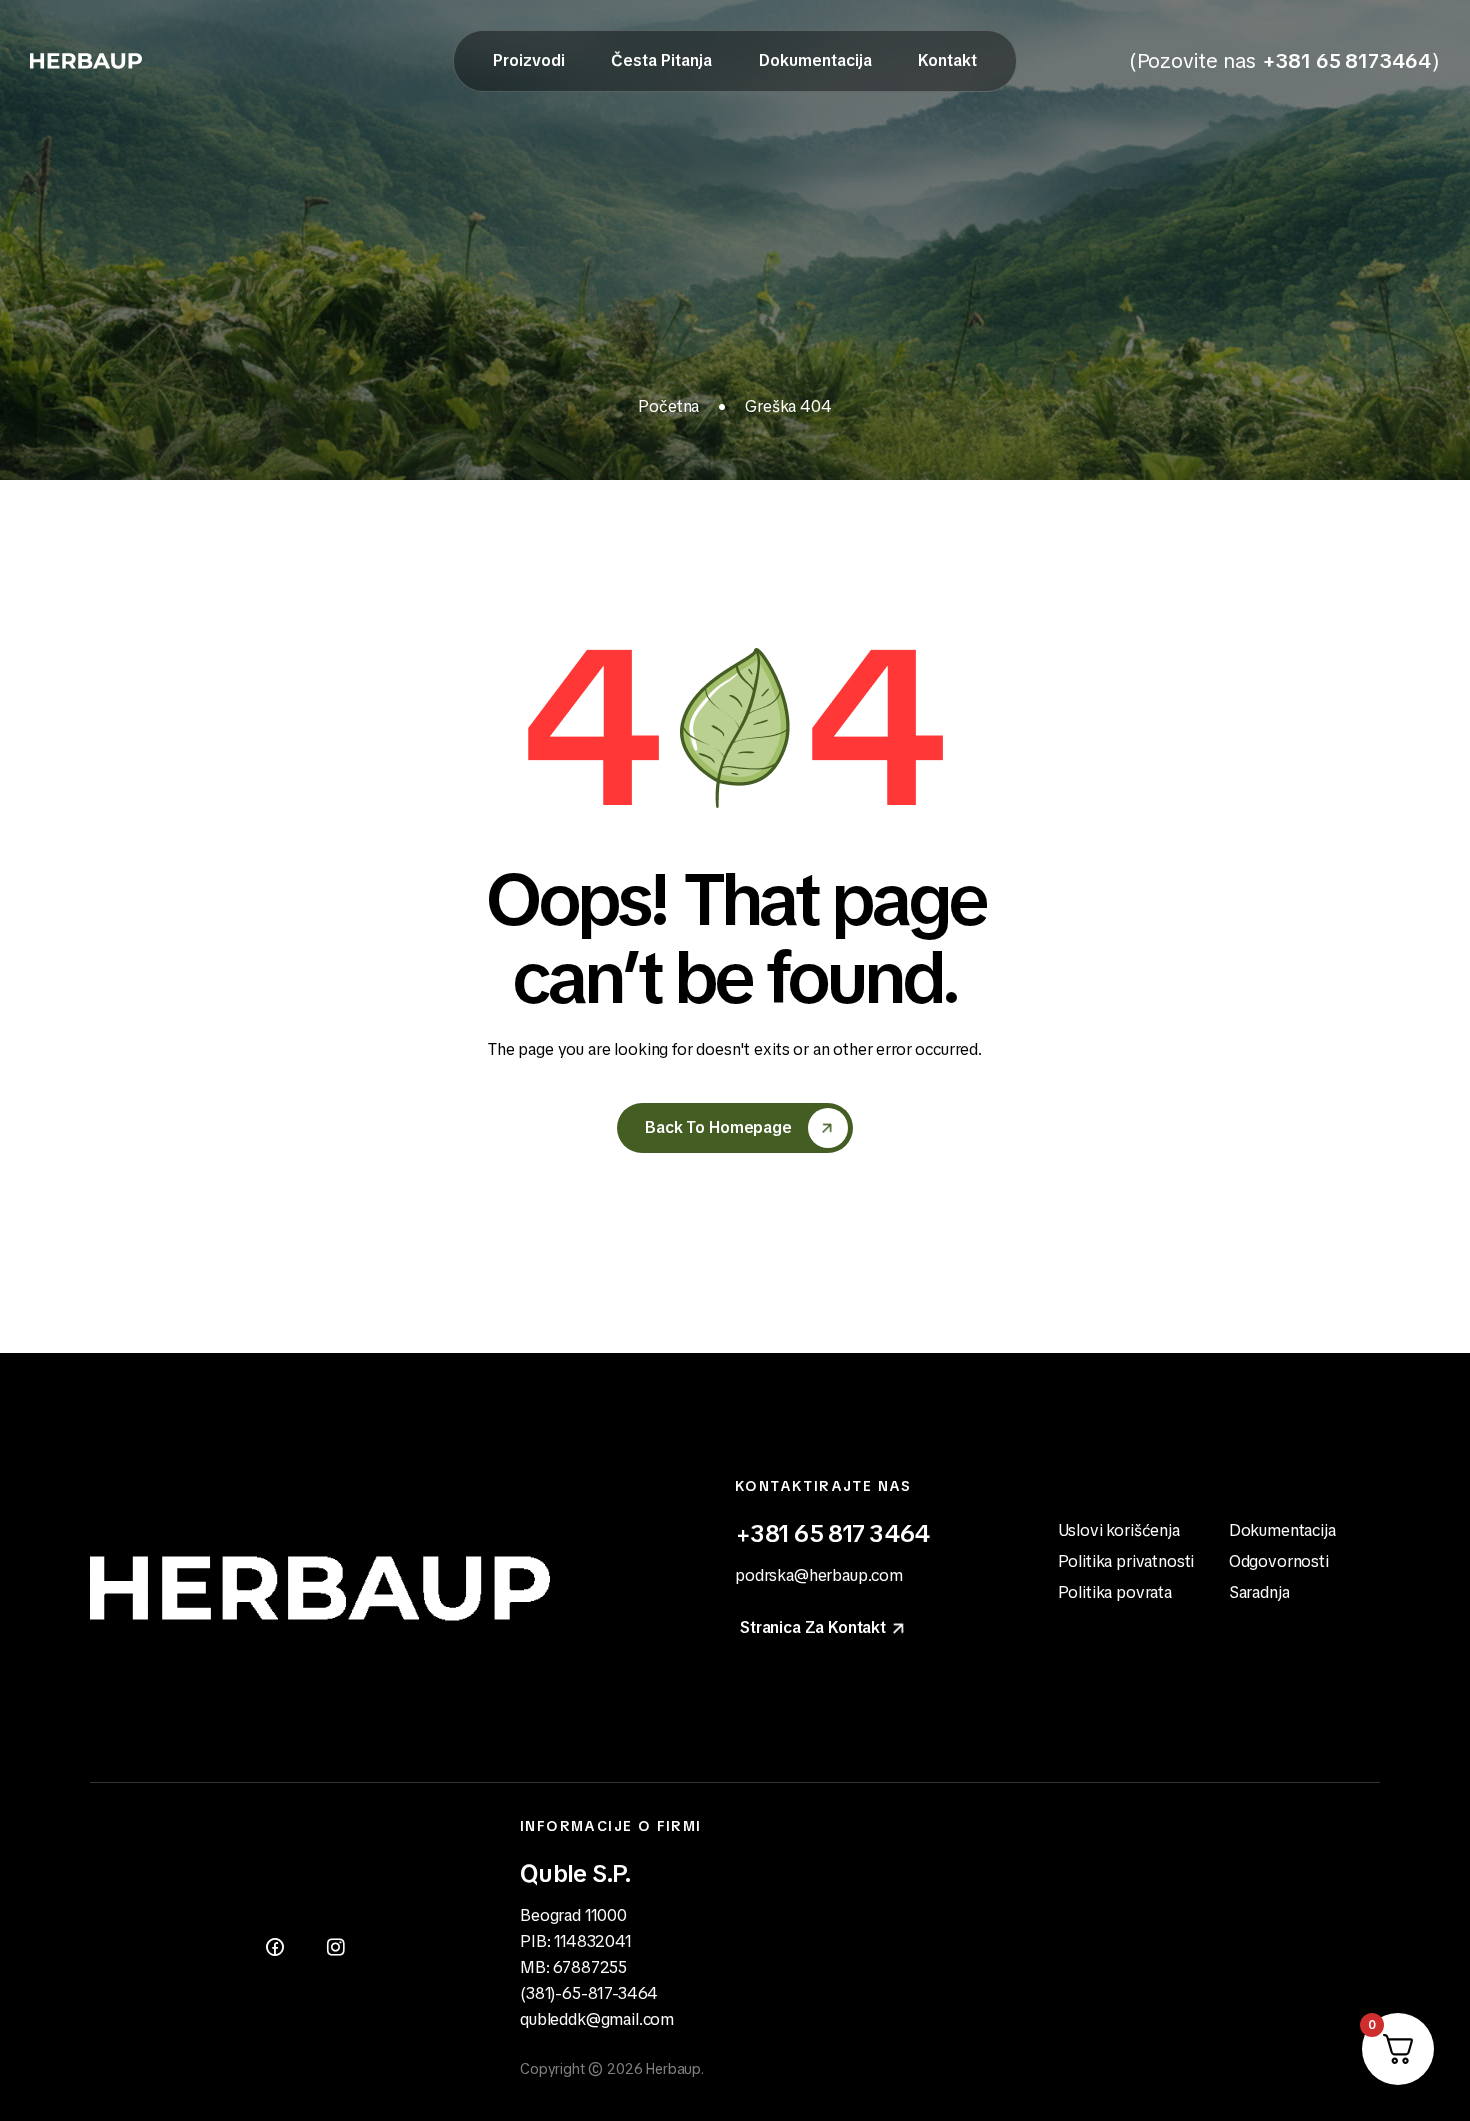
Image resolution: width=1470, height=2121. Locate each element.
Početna (668, 406)
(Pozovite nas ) (1284, 61)
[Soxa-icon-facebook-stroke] (275, 1947)
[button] (823, 1628)
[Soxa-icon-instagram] (335, 1947)
